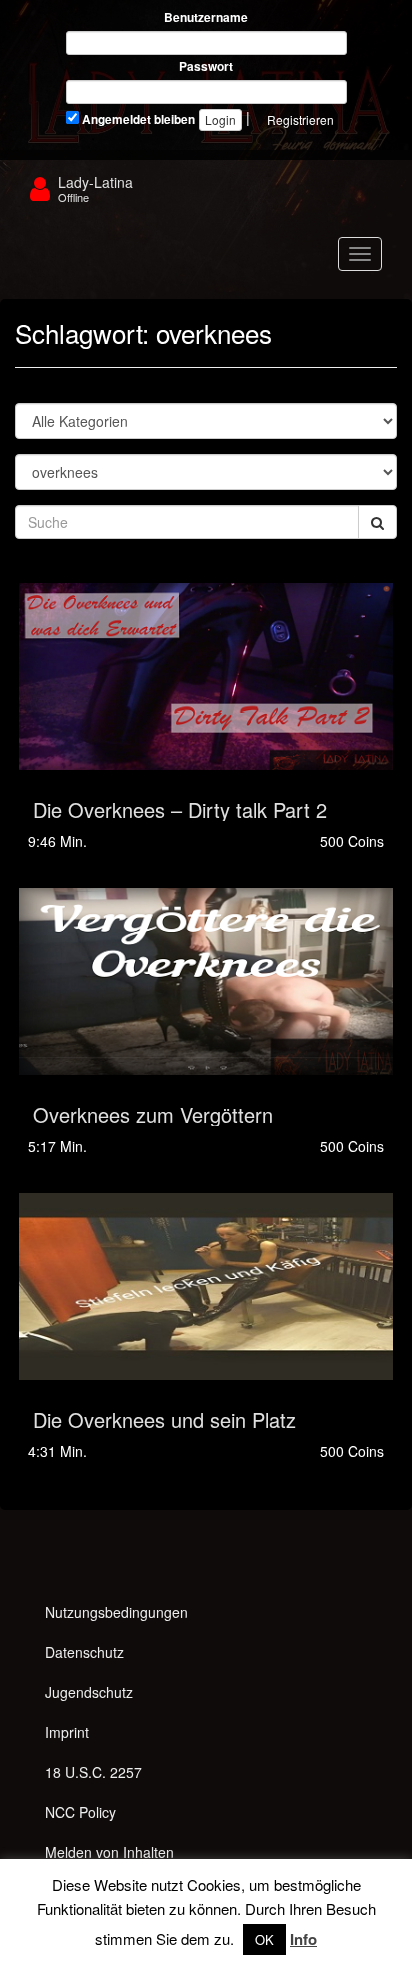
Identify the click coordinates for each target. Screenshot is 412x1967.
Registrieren (300, 119)
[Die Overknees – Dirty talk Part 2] (206, 676)
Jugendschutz (89, 1692)
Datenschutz (84, 1652)
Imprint (67, 1732)
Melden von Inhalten (109, 1852)
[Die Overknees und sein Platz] (206, 1286)
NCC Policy (80, 1812)
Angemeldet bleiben (137, 119)
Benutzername (206, 17)
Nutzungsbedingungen (116, 1612)
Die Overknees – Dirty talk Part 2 (180, 809)
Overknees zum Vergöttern (153, 1114)
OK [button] (264, 1939)
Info (303, 1939)
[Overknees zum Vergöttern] (206, 981)
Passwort (206, 66)
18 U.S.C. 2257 (93, 1772)
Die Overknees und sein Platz (164, 1419)
